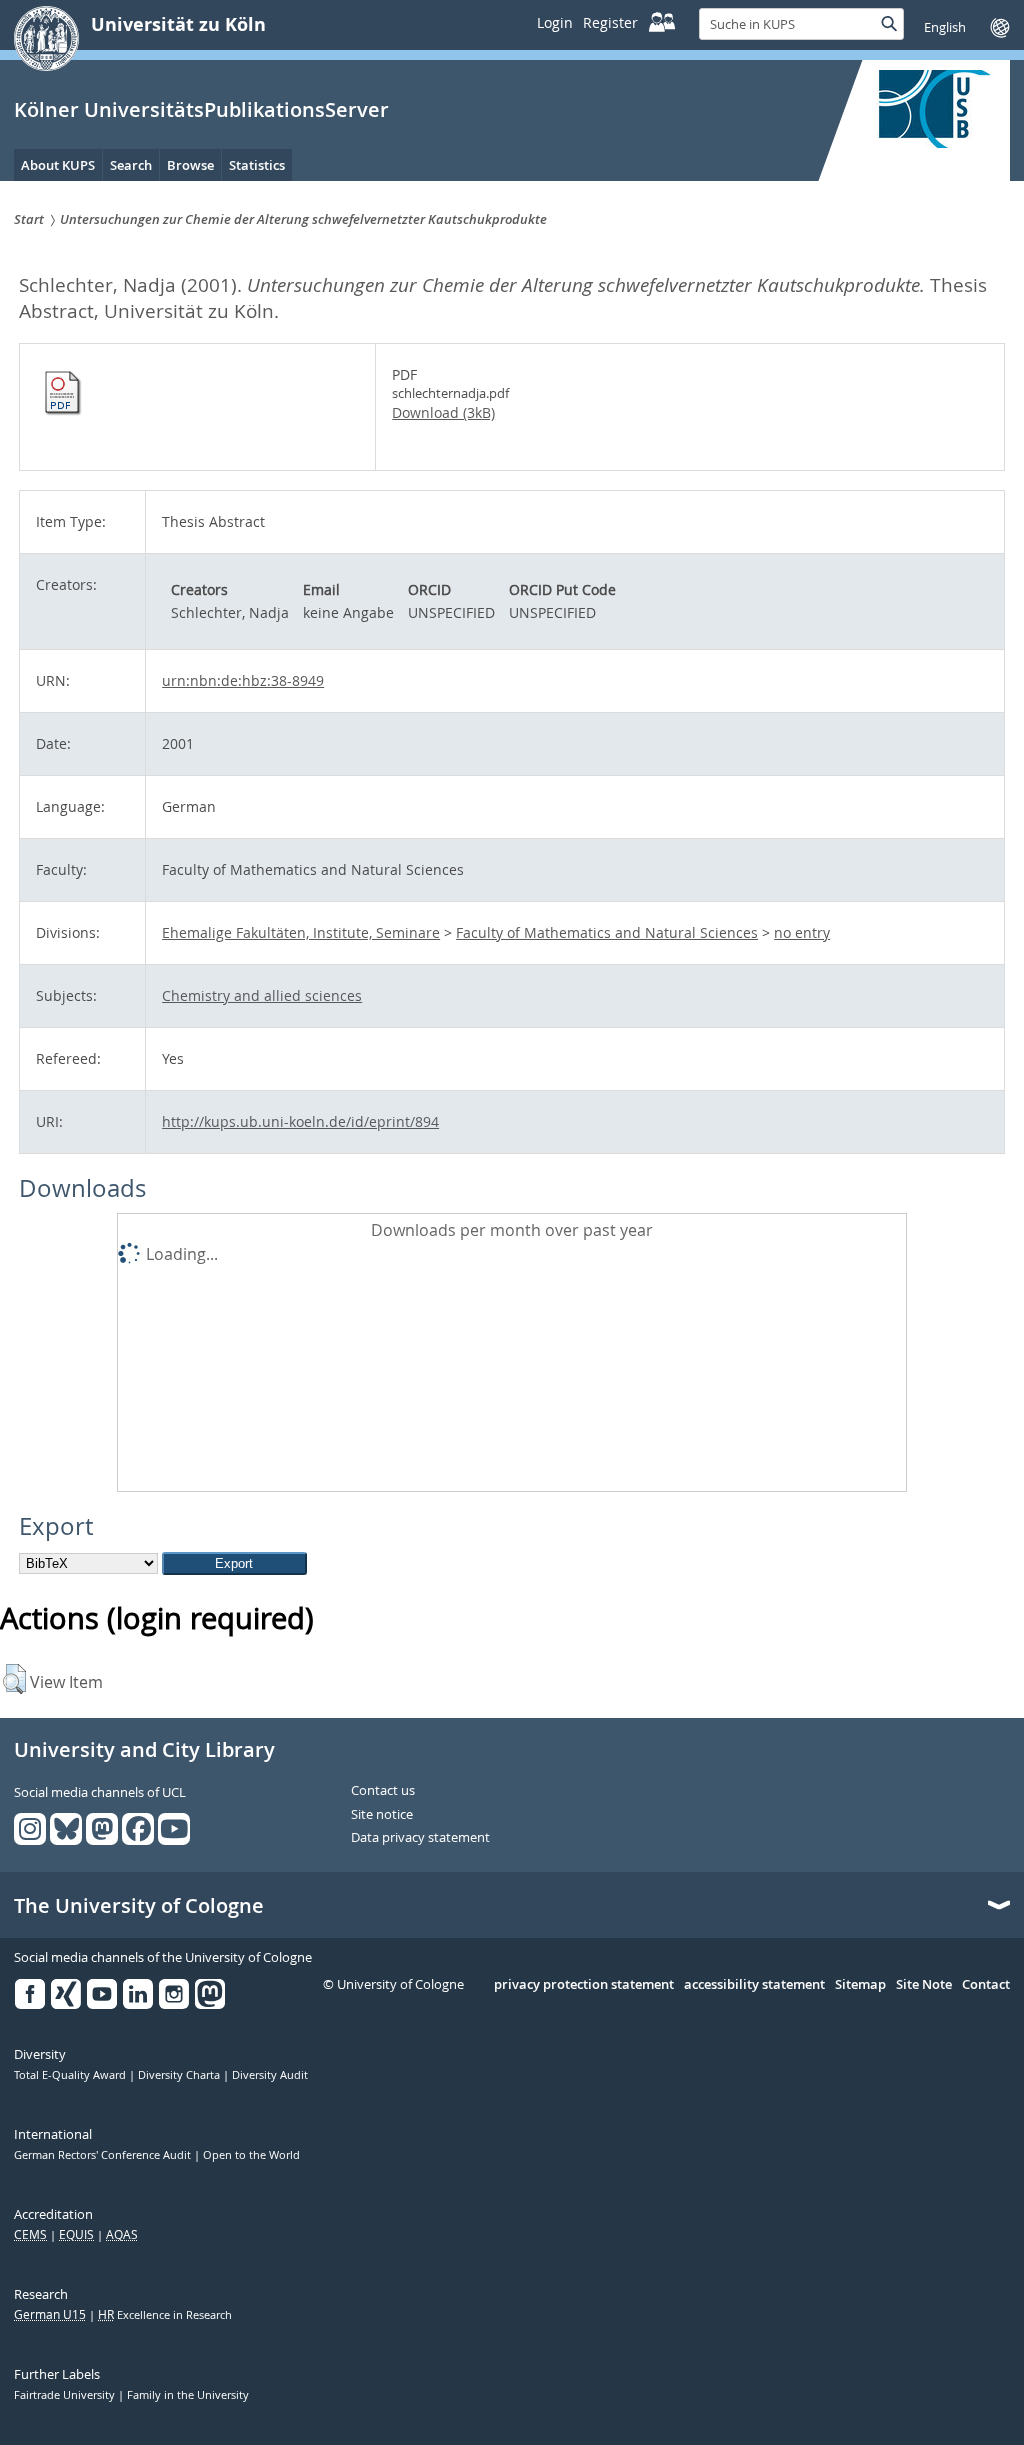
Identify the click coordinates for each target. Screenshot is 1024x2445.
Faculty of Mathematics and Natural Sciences (607, 932)
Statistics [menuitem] (257, 165)
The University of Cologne (139, 1906)
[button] (14, 1679)
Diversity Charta (180, 2075)
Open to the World (251, 2155)
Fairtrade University (66, 2395)
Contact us (383, 1791)
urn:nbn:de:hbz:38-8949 (243, 680)
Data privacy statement (420, 1838)
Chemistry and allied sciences (262, 995)
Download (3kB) (443, 412)
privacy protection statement (584, 1985)
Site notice (382, 1815)
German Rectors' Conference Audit (104, 2155)
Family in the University (188, 2395)
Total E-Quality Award (71, 2075)
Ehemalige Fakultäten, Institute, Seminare (301, 932)
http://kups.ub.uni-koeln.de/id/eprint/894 (300, 1121)
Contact (986, 1985)
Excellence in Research (165, 2315)
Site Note (924, 1985)
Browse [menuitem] (190, 165)
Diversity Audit (270, 2075)
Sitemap (860, 1985)
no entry (802, 932)
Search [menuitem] (131, 165)
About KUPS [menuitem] (58, 165)
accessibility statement (754, 1985)
